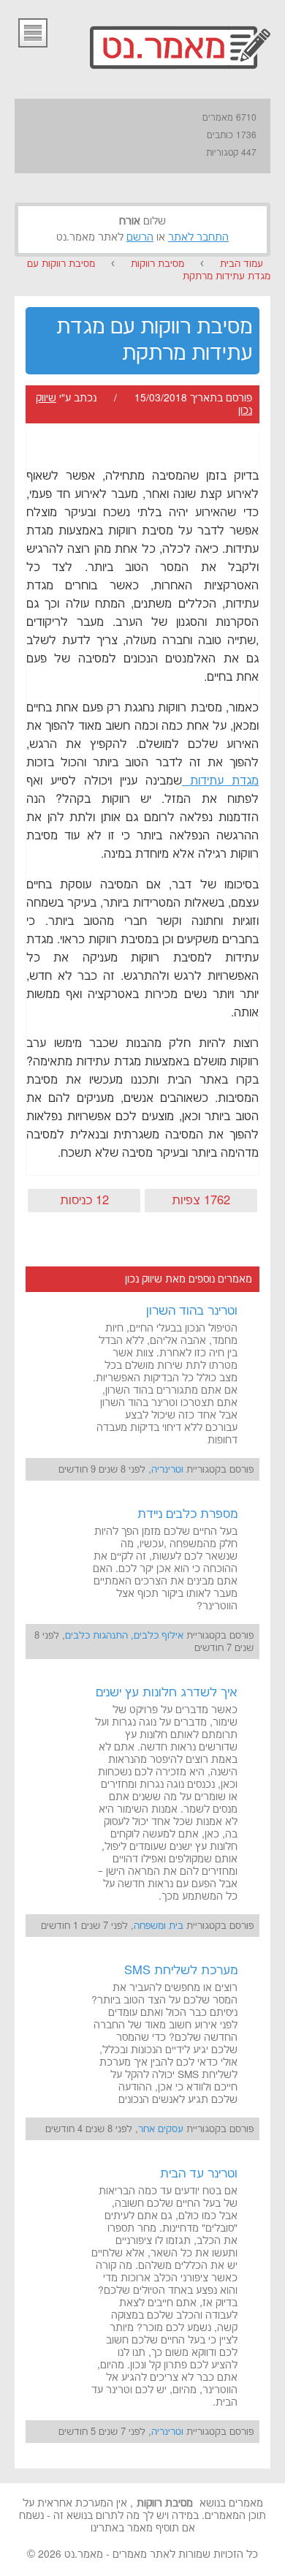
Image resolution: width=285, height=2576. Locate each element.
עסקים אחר (161, 2129)
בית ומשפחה (159, 1926)
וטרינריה (167, 1470)
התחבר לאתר (198, 238)
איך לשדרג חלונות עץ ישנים (167, 1693)
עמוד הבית (242, 264)
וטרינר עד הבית (199, 2174)
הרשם (140, 238)
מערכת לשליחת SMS (181, 1971)
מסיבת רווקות (157, 264)
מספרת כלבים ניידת (187, 1514)
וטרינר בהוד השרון (192, 1311)
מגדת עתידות (220, 781)
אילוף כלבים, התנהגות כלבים (124, 1636)
